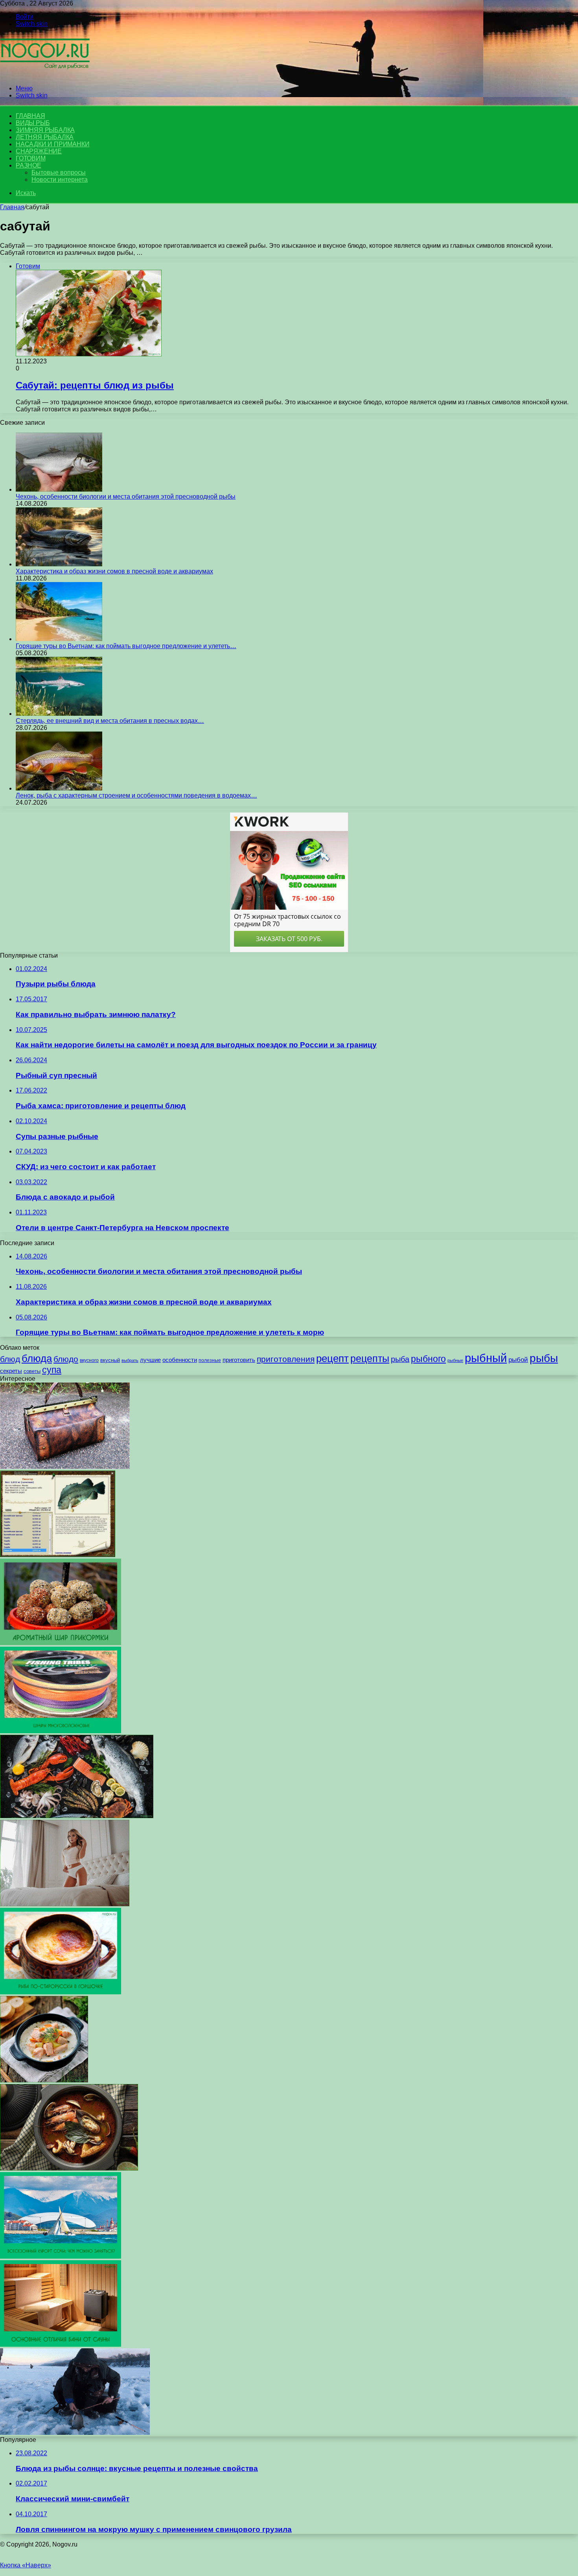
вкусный (110, 1360)
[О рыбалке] (45, 75)
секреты (11, 1371)
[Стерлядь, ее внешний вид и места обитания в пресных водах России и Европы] (59, 714)
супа (52, 1370)
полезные (210, 1360)
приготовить (239, 1360)
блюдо (66, 1359)
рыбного (428, 1359)
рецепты (370, 1358)
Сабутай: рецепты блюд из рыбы (95, 385)
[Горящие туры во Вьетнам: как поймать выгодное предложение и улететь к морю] (59, 639)
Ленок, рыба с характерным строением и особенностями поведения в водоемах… (136, 795)
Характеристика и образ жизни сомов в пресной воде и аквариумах (114, 571)
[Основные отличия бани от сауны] (61, 2345)
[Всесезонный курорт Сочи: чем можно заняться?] (61, 2256)
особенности (180, 1360)
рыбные (455, 1360)
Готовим (31, 158)
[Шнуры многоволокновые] (61, 1731)
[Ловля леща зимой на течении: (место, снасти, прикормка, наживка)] (75, 2433)
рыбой (518, 1360)
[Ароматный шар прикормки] (61, 1643)
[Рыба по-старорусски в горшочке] (61, 1992)
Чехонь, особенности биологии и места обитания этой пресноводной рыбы (126, 497)
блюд (10, 1359)
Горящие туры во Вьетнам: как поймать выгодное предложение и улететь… (126, 646)
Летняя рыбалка (45, 137)
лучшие (150, 1360)
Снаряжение (39, 151)
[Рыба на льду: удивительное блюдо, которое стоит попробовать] (77, 1816)
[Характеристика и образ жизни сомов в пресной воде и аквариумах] (59, 564)
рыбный (486, 1358)
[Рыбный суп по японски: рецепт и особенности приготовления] (69, 2168)
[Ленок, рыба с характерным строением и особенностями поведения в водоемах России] (59, 788)
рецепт (332, 1358)
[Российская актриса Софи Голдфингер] (65, 1904)
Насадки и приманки (52, 144)
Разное (29, 165)
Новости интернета (60, 180)
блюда (37, 1358)
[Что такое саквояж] (65, 1467)
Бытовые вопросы (59, 172)
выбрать (130, 1360)
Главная (12, 207)
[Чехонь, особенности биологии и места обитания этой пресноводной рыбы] (59, 489)
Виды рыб (33, 123)
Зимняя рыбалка (45, 130)
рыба (400, 1359)
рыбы (544, 1358)
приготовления (286, 1359)
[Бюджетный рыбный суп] (44, 2080)
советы (32, 1371)
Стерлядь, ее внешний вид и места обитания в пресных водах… (110, 721)
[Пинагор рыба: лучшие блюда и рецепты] (58, 1555)
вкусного (89, 1360)
